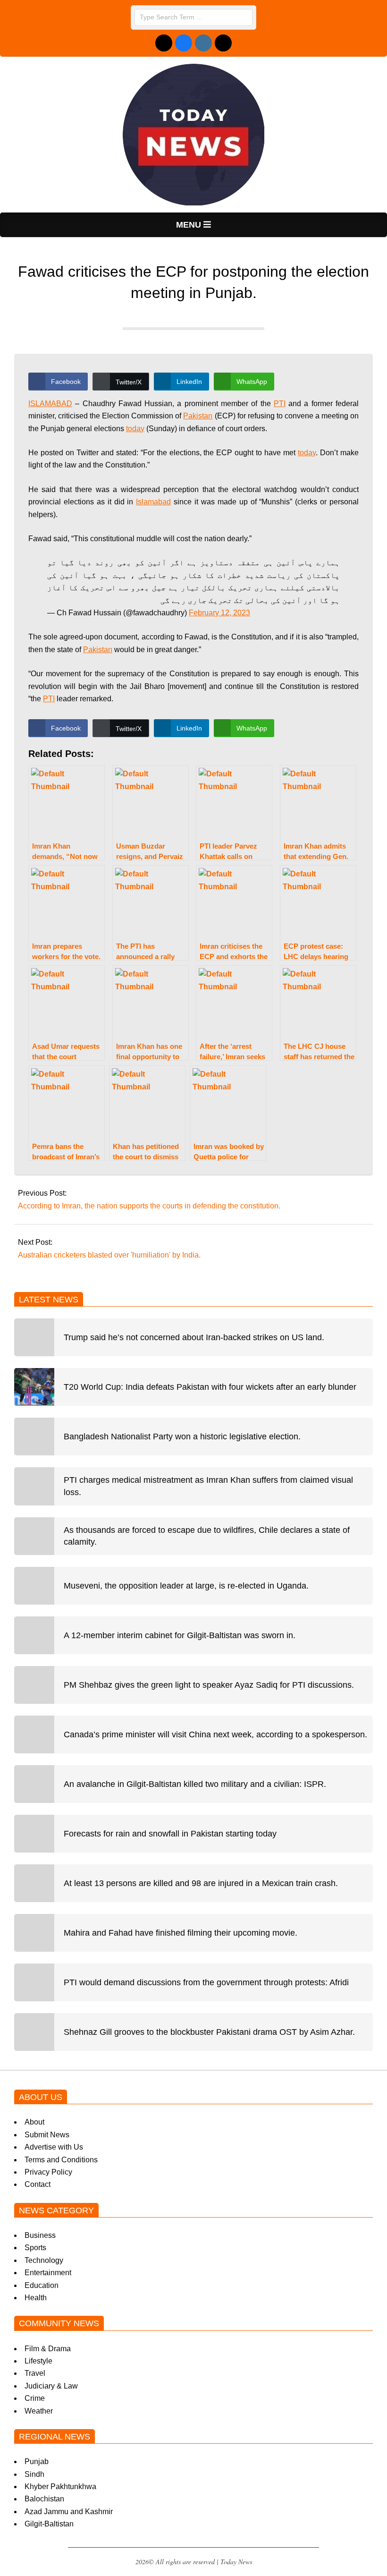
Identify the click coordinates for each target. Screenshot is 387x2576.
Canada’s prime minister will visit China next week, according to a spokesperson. (215, 1734)
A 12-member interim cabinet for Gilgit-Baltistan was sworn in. (180, 1635)
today (135, 429)
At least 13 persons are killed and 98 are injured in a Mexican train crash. (201, 1883)
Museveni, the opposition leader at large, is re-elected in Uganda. (186, 1586)
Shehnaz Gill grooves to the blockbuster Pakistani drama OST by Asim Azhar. (209, 2032)
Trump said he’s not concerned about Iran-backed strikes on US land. (194, 1337)
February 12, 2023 (219, 613)
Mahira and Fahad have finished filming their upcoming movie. (181, 1933)
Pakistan (198, 416)
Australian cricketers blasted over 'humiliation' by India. (109, 1255)
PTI (280, 404)
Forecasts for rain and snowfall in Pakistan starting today (170, 1834)
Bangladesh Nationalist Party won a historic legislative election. (182, 1437)
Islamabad (153, 502)
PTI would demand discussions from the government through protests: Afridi (206, 1982)
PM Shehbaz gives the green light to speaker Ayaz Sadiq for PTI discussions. (209, 1685)
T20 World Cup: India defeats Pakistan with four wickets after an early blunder (210, 1387)
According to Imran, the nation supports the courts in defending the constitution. (149, 1206)
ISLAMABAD (50, 404)
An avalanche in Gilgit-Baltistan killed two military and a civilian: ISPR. (195, 1784)
